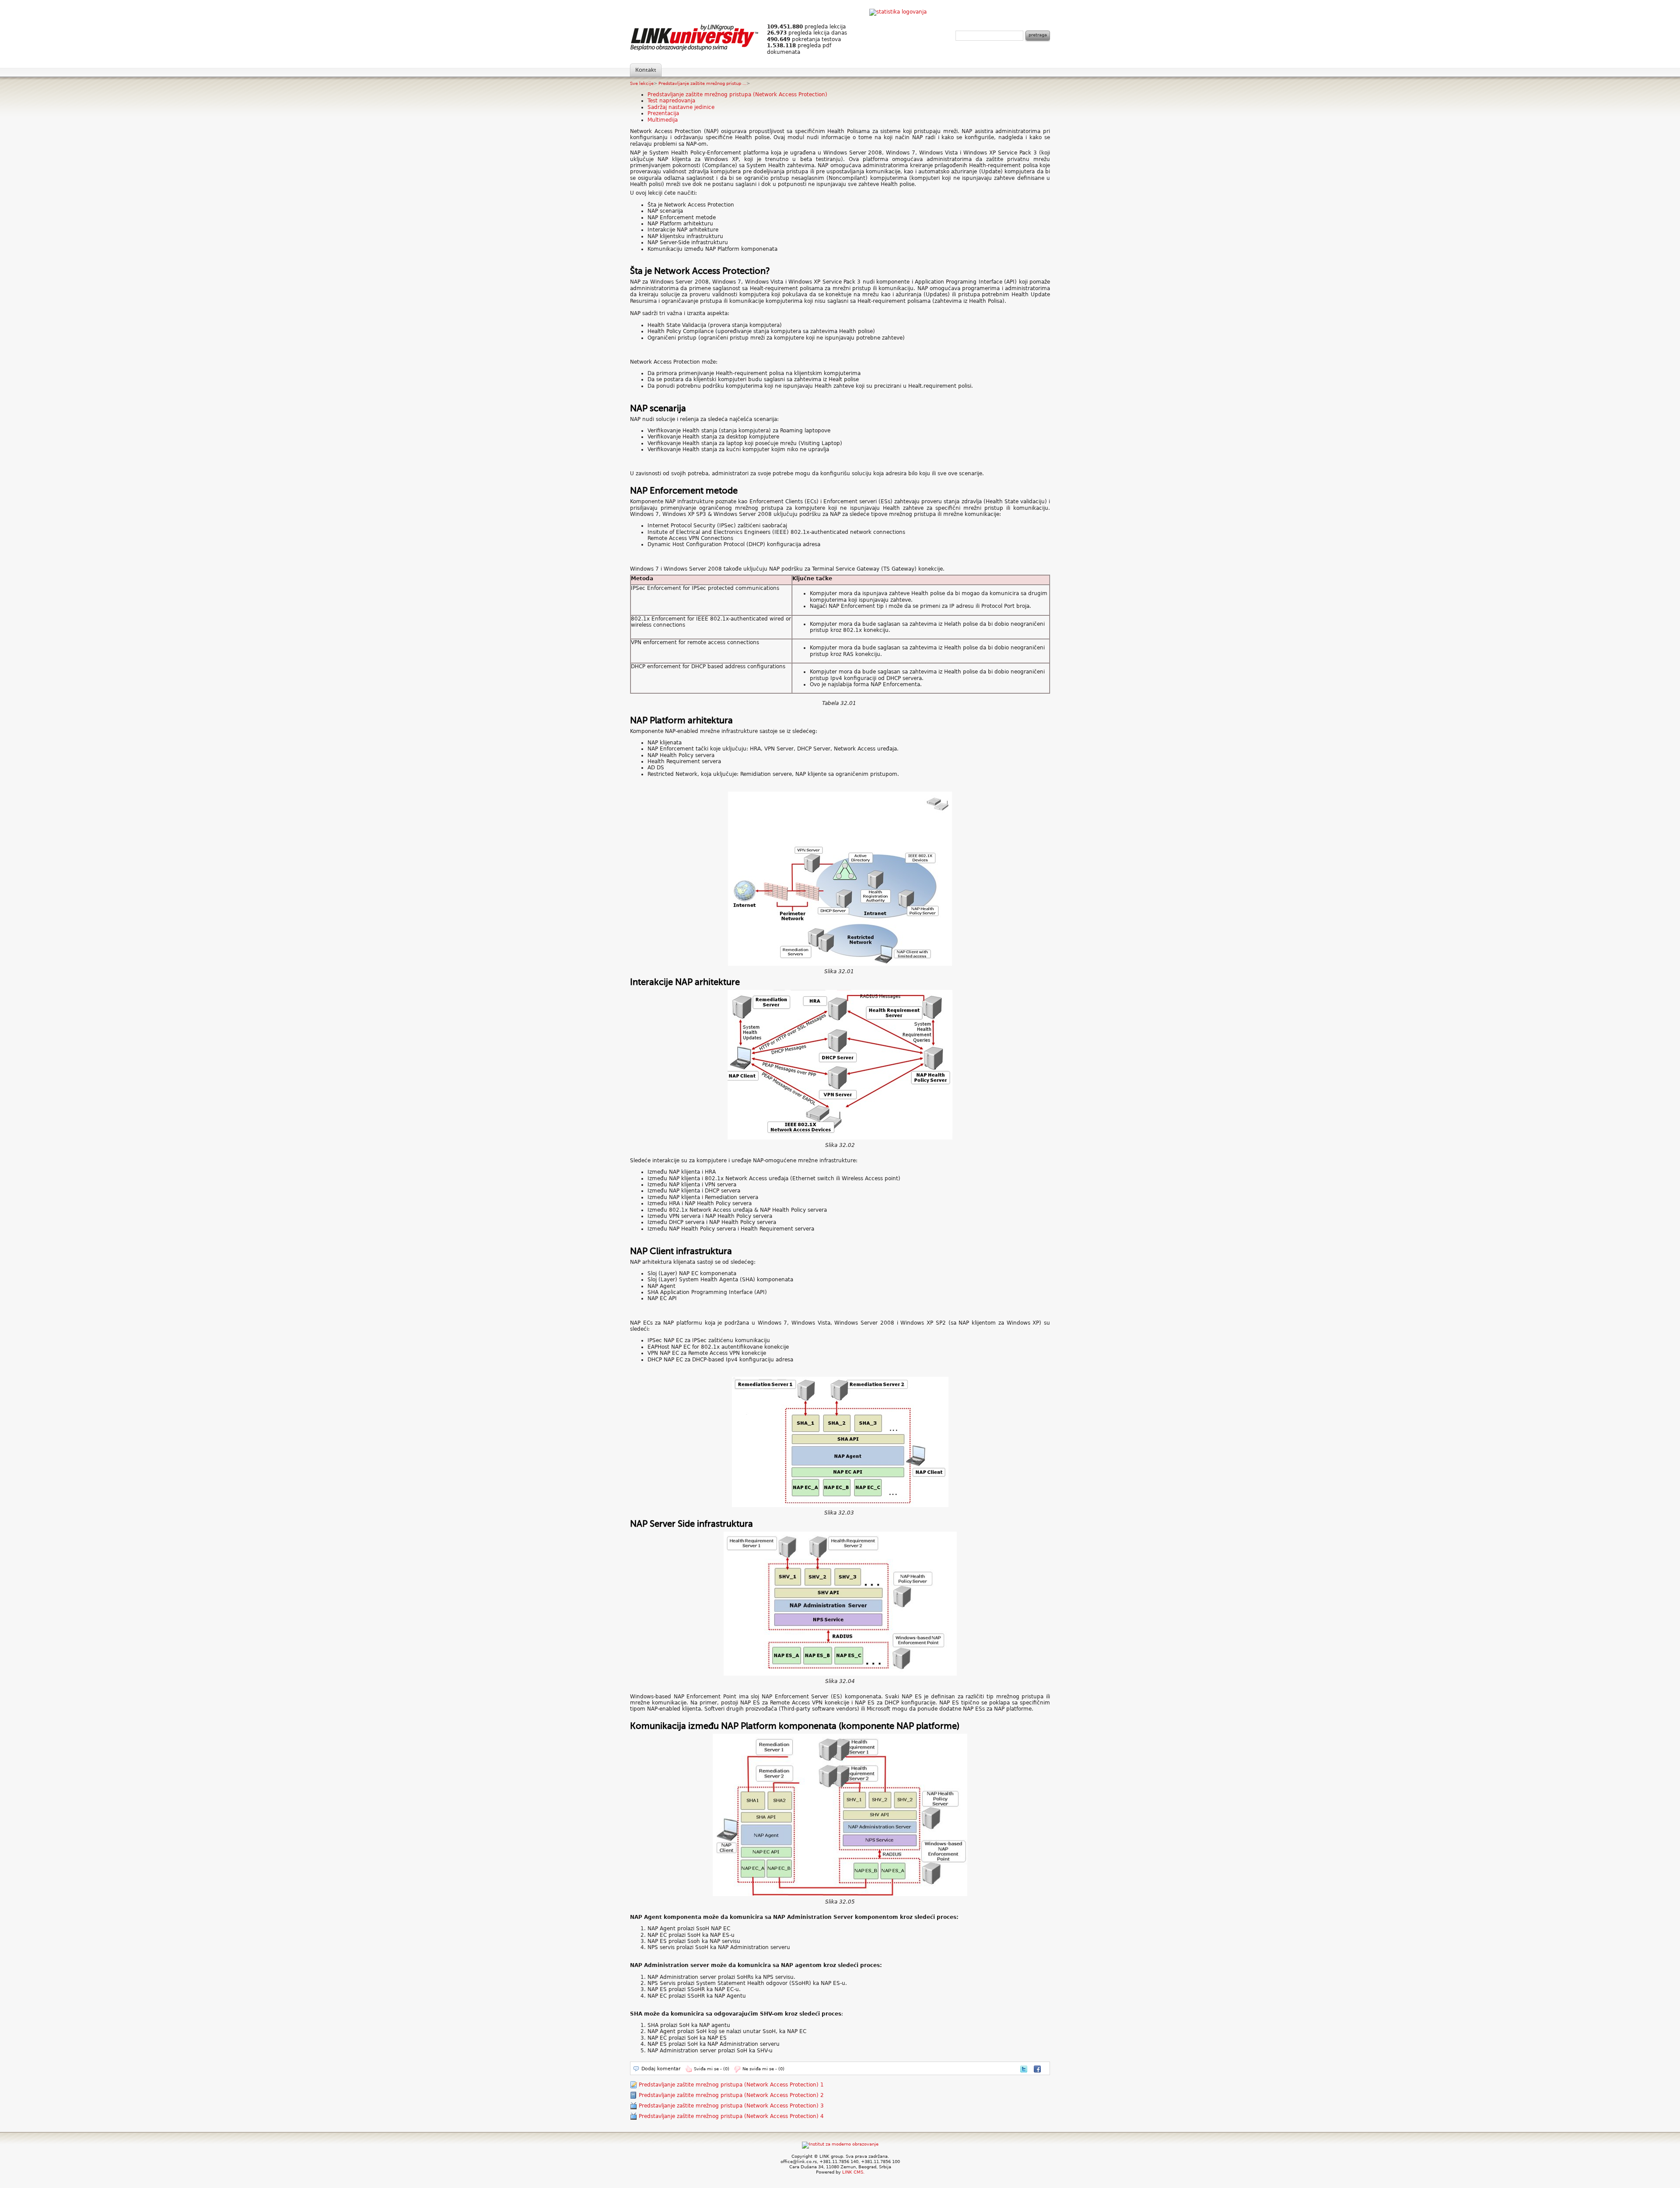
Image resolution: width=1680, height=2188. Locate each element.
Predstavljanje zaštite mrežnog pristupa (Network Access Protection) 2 (731, 2095)
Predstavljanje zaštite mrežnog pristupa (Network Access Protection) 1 (731, 2085)
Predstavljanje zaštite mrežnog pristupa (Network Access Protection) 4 (731, 2116)
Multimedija (663, 120)
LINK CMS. (853, 2172)
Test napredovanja (671, 101)
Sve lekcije (642, 83)
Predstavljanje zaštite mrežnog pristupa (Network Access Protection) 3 (731, 2106)
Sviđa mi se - (712, 2069)
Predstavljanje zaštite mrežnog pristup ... (702, 83)
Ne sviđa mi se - (763, 2069)
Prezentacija (663, 113)
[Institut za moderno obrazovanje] (840, 2144)
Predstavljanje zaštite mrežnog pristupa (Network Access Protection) (737, 95)
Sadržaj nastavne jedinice (681, 107)
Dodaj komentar (661, 2069)
